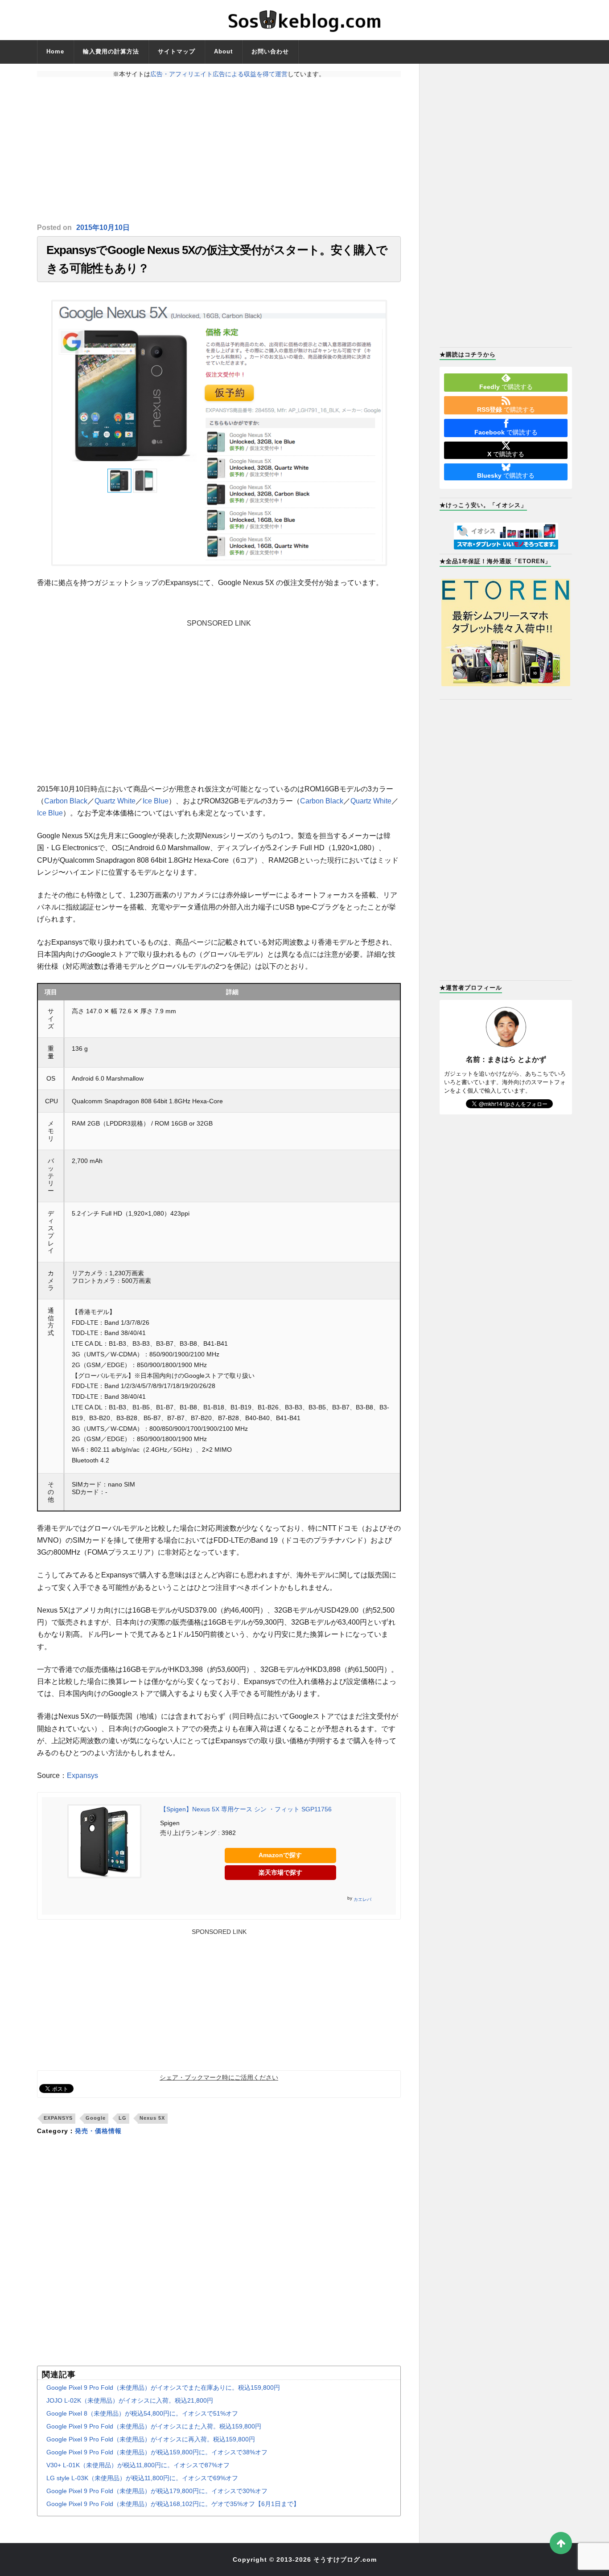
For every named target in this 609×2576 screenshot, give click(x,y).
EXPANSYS (58, 2118)
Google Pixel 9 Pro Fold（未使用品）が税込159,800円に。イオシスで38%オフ (157, 2452)
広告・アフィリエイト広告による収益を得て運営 (219, 74)
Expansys (82, 1775)
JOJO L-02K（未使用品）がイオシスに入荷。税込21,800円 (130, 2400)
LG (123, 2118)
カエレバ (362, 1899)
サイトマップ (177, 51)
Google (96, 2118)
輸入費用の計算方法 (111, 51)
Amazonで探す (280, 1855)
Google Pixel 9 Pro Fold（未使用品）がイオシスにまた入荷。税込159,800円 (154, 2426)
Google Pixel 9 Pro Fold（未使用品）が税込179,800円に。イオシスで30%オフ (157, 2491)
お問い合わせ (270, 51)
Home (55, 51)
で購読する (506, 387)
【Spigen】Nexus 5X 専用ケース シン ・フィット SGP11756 (246, 1809)
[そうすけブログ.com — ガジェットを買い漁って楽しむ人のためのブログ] (304, 20)
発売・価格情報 (98, 2131)
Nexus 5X (152, 2118)
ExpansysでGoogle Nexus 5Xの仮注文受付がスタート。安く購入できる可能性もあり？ (217, 259)
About (223, 51)
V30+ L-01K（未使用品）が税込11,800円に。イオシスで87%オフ (138, 2465)
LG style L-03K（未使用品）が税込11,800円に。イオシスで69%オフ (142, 2478)
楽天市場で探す (280, 1872)
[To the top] (561, 2543)
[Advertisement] (219, 150)
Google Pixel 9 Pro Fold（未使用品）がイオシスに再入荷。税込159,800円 (151, 2439)
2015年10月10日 (103, 227)
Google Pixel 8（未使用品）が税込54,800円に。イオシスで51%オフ (142, 2413)
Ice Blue (156, 801)
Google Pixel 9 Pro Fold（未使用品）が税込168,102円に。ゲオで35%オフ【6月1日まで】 (173, 2504)
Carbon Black (66, 801)
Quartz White (115, 801)
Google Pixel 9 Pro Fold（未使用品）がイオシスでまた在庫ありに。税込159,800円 (163, 2388)
